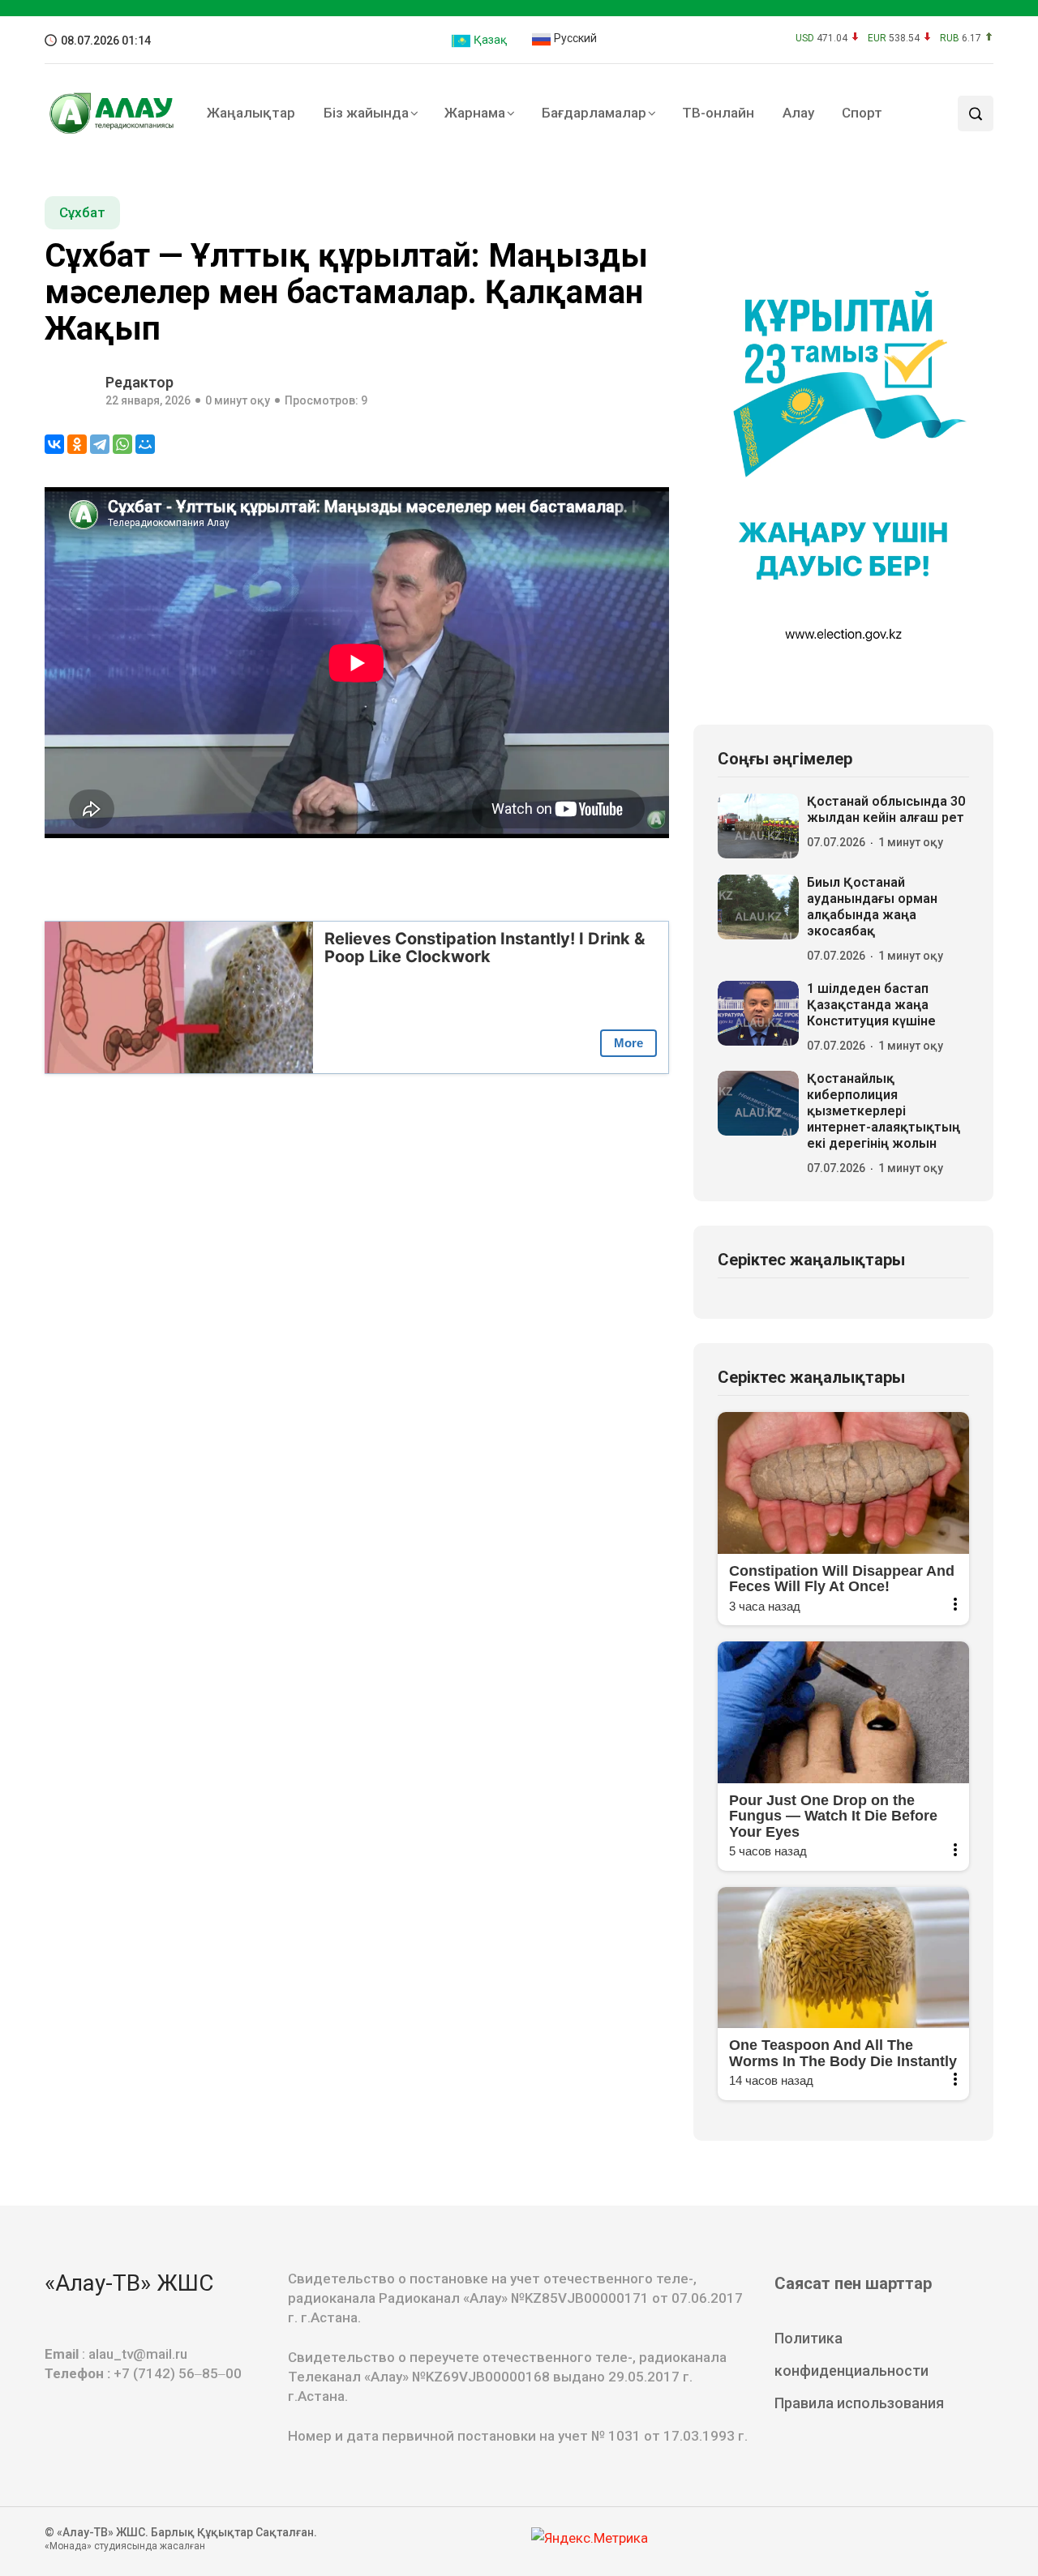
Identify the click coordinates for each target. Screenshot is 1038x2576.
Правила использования (859, 2403)
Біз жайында (366, 113)
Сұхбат (82, 212)
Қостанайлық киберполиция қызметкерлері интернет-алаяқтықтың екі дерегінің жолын (884, 1111)
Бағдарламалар (594, 113)
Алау (798, 113)
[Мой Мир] (145, 444)
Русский (574, 38)
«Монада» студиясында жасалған (125, 2546)
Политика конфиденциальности (851, 2354)
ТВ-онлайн (718, 113)
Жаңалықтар (251, 113)
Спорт (862, 113)
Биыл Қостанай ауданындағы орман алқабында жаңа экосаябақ (872, 907)
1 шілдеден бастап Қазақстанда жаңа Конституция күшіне (871, 1005)
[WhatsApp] (122, 444)
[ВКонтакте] (54, 444)
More (628, 1043)
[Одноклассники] (77, 444)
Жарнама (475, 113)
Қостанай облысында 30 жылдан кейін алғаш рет (886, 809)
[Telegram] (100, 444)
